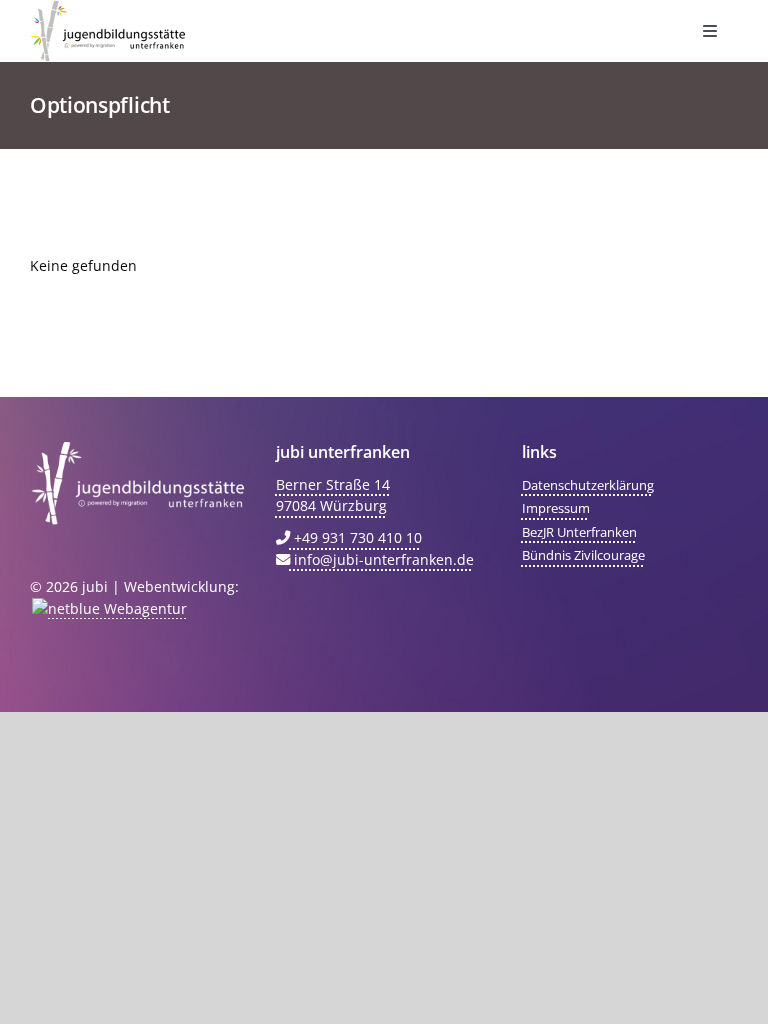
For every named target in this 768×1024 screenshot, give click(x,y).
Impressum (556, 508)
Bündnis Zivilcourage (583, 555)
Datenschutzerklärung (588, 485)
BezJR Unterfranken (579, 532)
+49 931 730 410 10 (356, 537)
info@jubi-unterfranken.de (382, 559)
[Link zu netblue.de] (108, 608)
